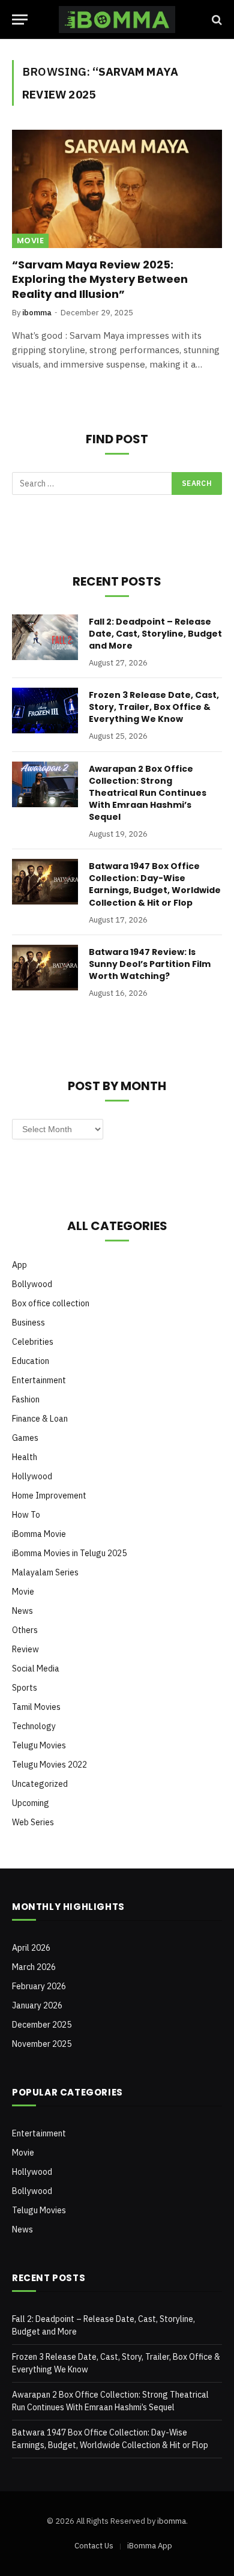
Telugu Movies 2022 (49, 1765)
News (22, 1611)
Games (25, 1438)
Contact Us (94, 2546)
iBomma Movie (39, 1534)
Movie (30, 241)
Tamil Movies (36, 1707)
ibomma (172, 2521)
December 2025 (42, 2025)
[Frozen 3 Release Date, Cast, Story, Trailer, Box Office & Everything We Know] (45, 711)
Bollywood (32, 1284)
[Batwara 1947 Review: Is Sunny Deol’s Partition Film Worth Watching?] (45, 968)
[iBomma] (117, 20)
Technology (34, 1726)
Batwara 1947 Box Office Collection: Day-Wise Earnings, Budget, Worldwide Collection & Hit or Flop (155, 884)
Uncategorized (40, 1784)
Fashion (26, 1399)
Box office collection (51, 1303)
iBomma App (150, 2546)
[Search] (216, 20)
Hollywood (32, 1476)
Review (25, 1649)
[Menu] (20, 20)
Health (25, 1457)
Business (28, 1323)
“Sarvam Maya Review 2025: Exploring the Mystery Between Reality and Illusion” (100, 279)
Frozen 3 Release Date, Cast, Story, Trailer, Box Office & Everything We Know (154, 707)
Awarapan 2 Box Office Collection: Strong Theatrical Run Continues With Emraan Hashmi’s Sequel (148, 793)
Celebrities (33, 1342)
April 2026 (31, 1948)
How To (26, 1515)
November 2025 (42, 2044)
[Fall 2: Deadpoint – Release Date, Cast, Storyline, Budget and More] (45, 637)
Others (25, 1630)
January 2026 (37, 2005)
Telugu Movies (39, 1745)
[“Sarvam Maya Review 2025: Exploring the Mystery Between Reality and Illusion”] (117, 189)
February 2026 (39, 1986)
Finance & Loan (40, 1419)
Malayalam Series (45, 1572)
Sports (25, 1688)
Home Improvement (49, 1496)
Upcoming (31, 1803)
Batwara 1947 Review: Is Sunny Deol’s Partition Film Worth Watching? (150, 964)
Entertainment (39, 1380)
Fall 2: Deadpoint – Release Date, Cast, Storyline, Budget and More (155, 634)
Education (31, 1361)
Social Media (36, 1668)
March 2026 (34, 1967)
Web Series (33, 1822)
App (19, 1265)
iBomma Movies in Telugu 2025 (69, 1553)
